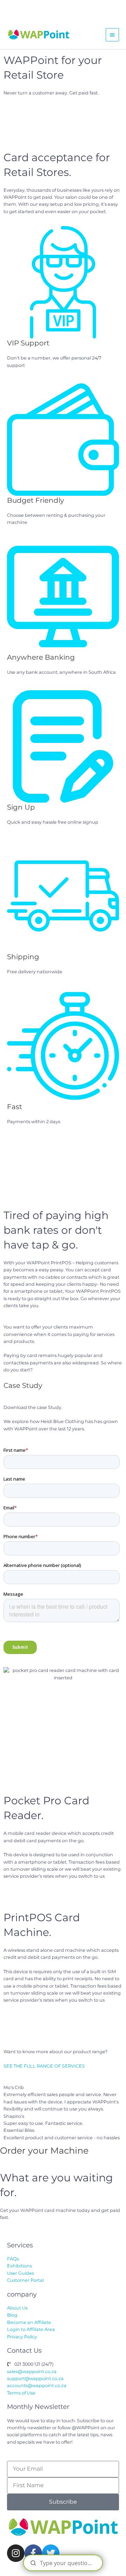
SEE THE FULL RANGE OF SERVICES (44, 2066)
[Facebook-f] (33, 2553)
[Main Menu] (112, 35)
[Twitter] (51, 2553)
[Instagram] (16, 2553)
